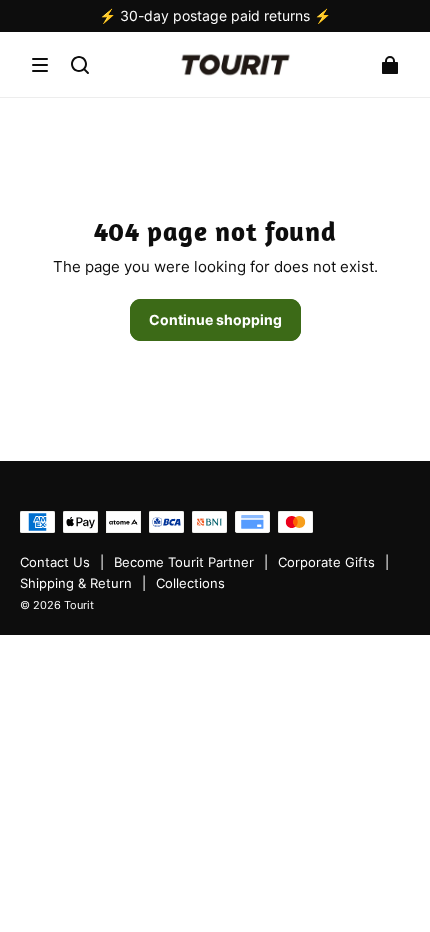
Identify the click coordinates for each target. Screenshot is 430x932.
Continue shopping (215, 319)
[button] (40, 65)
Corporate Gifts (326, 562)
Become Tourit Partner (184, 562)
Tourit (79, 605)
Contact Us (55, 562)
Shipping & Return (76, 583)
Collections (190, 583)
